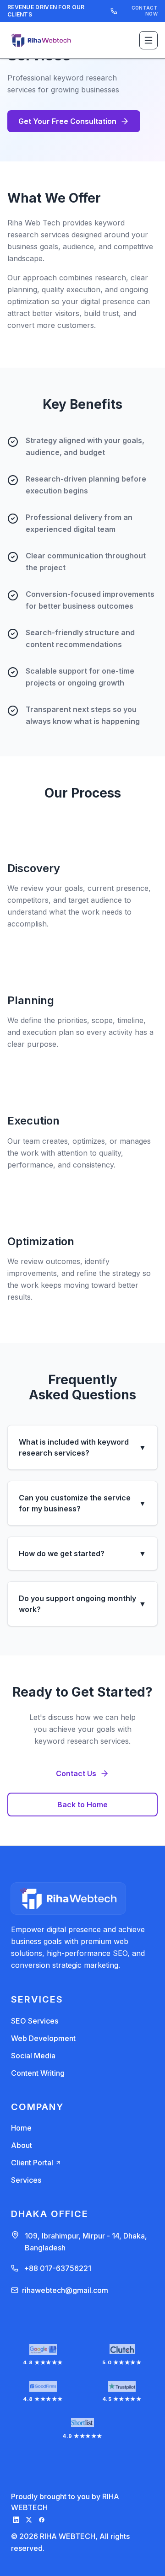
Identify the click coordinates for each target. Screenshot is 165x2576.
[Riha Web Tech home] (42, 40)
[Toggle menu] (148, 40)
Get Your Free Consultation (67, 121)
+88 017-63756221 (58, 2268)
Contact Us (76, 1773)
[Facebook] (42, 2520)
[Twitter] (29, 2520)
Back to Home (82, 1805)
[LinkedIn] (16, 2520)
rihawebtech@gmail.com (65, 2290)
